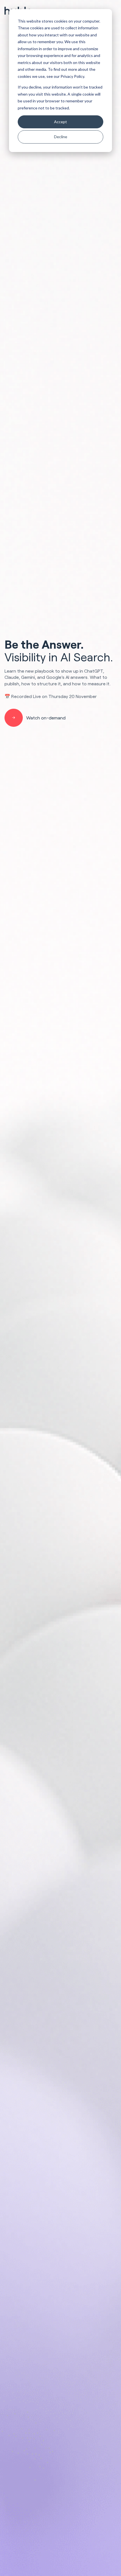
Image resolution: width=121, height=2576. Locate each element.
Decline (61, 137)
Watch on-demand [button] (46, 718)
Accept (60, 122)
